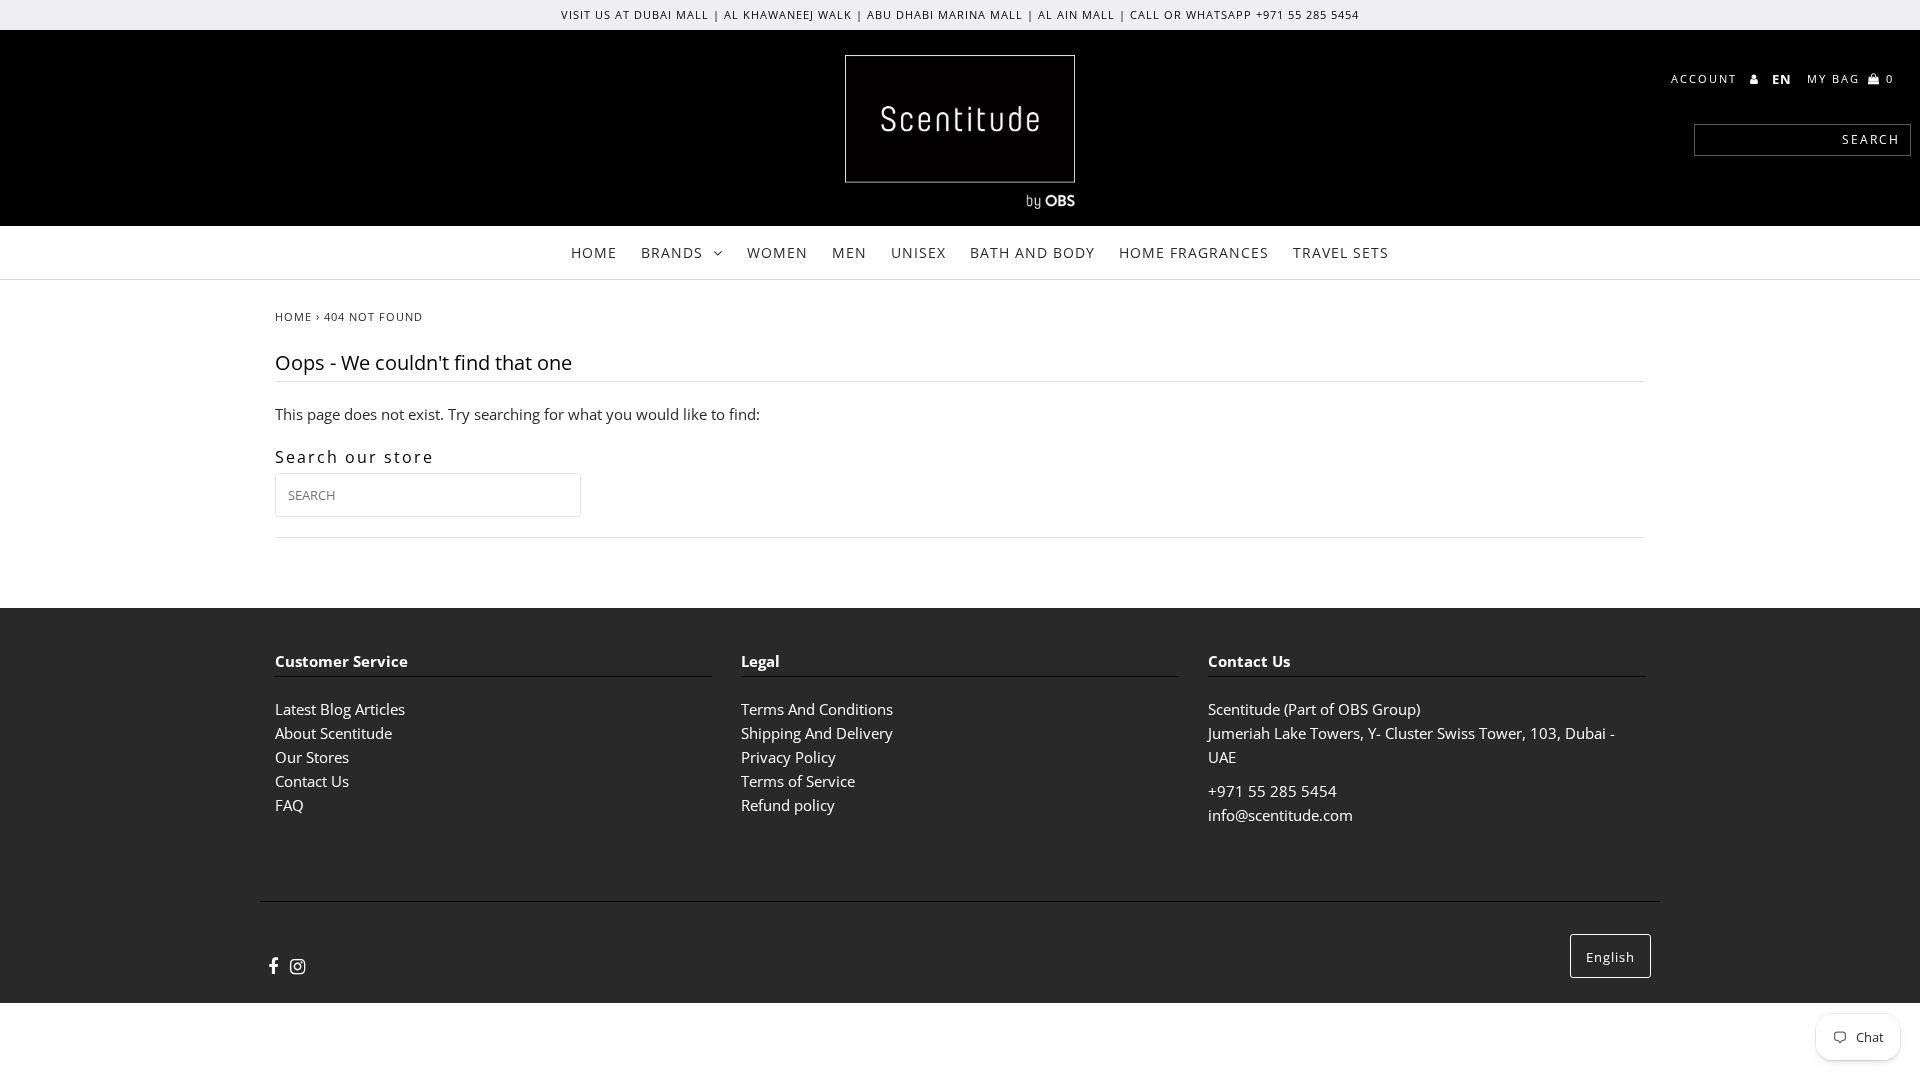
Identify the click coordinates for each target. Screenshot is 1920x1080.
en (1782, 79)
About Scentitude (333, 733)
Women (777, 252)
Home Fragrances (1194, 252)
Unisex (918, 252)
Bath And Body (1032, 252)
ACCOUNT (1706, 78)
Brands (672, 252)
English (1610, 957)
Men (849, 252)
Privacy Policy (788, 757)
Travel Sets (1341, 252)
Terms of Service (798, 781)
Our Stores (312, 757)
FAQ (289, 805)
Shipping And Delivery (817, 733)
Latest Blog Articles (340, 709)
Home (594, 252)
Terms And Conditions (817, 709)
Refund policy (788, 805)
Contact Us (312, 781)
